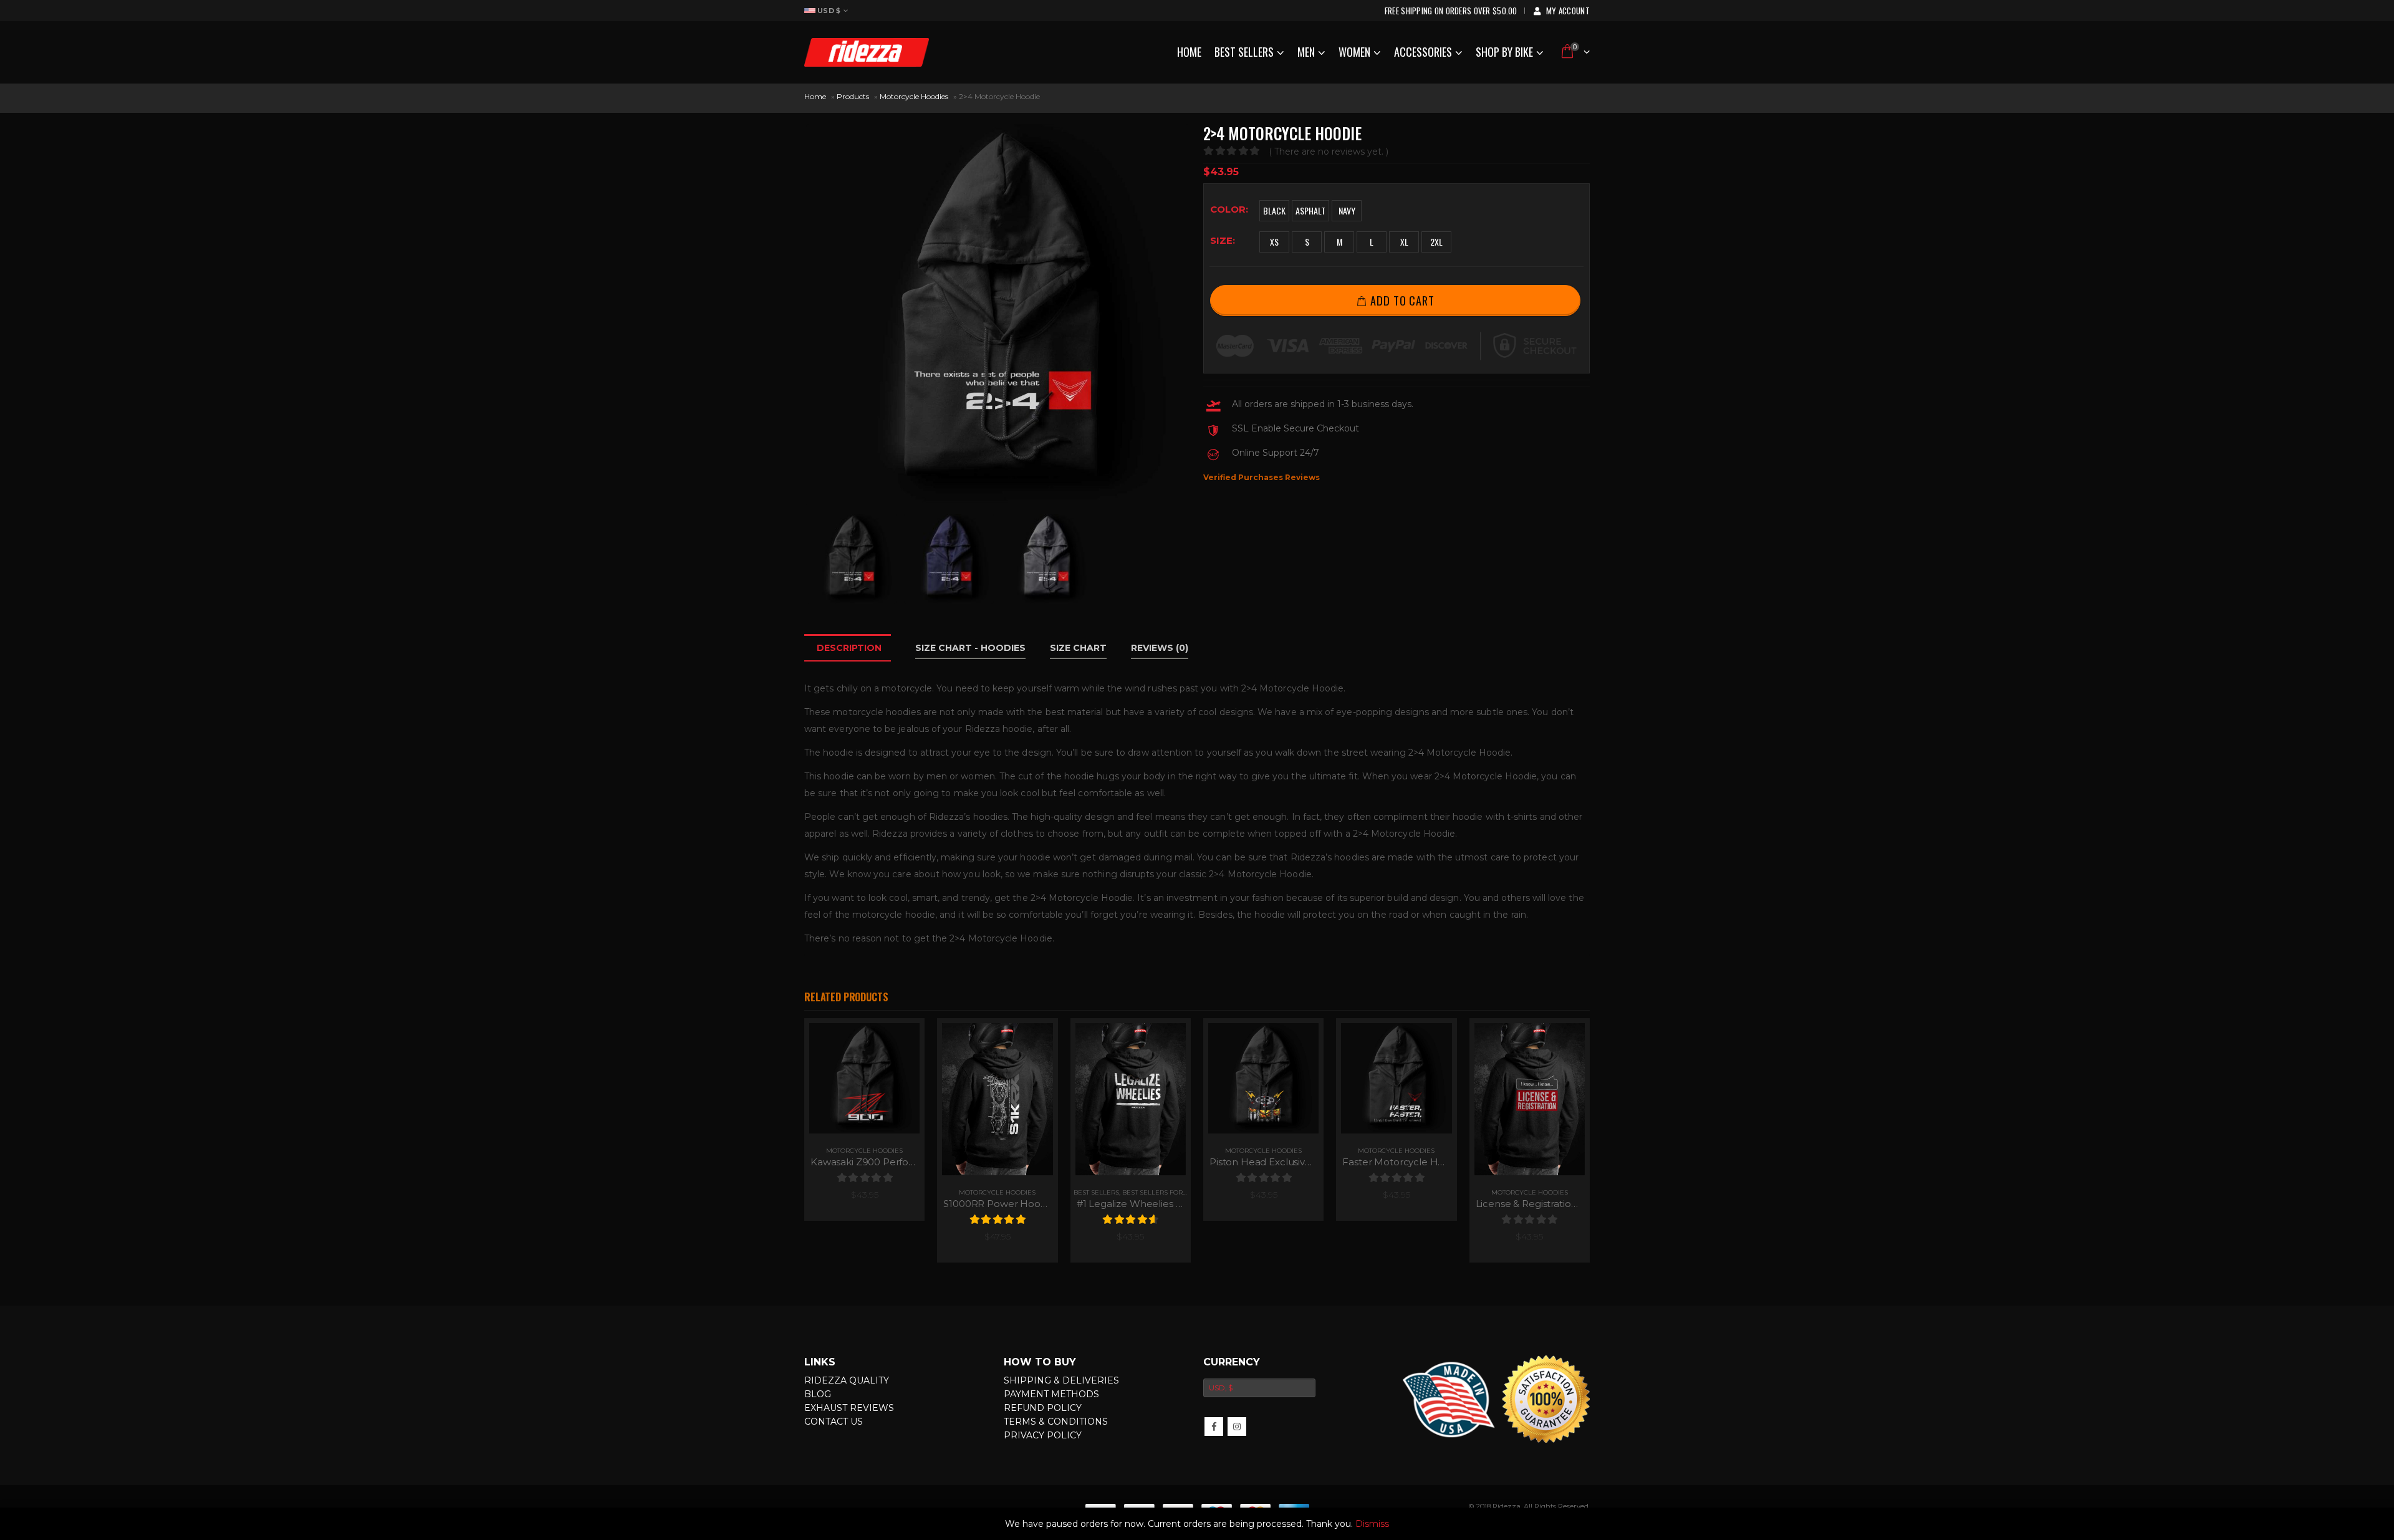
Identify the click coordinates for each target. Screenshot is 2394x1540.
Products (853, 96)
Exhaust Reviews (849, 1408)
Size (1221, 240)
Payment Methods (1051, 1394)
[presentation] (807, 315)
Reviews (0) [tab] (1160, 648)
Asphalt (1310, 210)
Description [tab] (849, 648)
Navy (1347, 210)
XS (1274, 242)
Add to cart (1402, 300)
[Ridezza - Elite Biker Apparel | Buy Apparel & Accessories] (867, 52)
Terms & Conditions (1056, 1422)
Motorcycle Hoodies (914, 96)
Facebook (1214, 1427)
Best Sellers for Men (1161, 1192)
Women (1354, 52)
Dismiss (1372, 1524)
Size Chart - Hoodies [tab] (970, 648)
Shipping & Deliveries (1061, 1380)
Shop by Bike (1504, 52)
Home (1189, 52)
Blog (818, 1394)
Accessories (1423, 52)
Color (1228, 209)
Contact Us (834, 1422)
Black (1274, 210)
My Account (1568, 11)
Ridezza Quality (847, 1380)
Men (1306, 52)
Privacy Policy (1043, 1435)
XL (1404, 242)
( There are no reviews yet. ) (1329, 152)
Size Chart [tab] (1078, 648)
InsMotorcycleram (1237, 1427)
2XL (1436, 242)
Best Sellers (1244, 52)
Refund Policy (1043, 1408)
